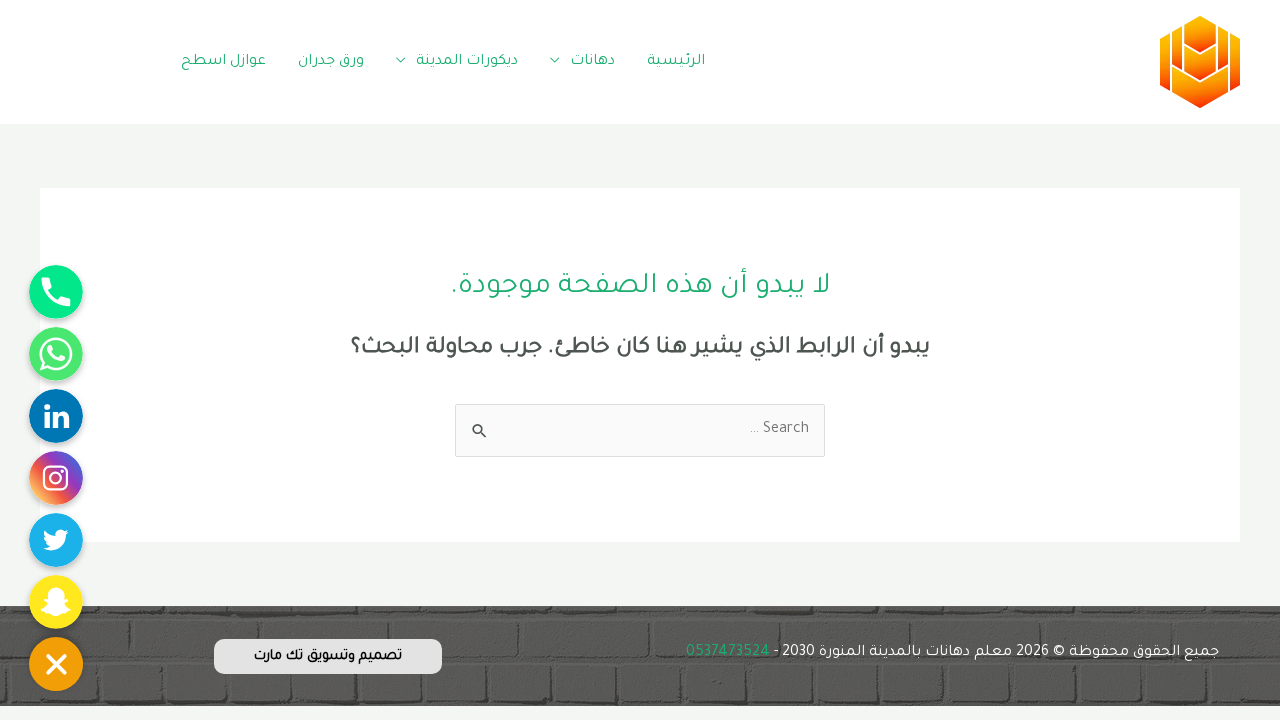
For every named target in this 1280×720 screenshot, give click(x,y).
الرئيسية (676, 62)
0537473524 (728, 653)
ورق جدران (331, 62)
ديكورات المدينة (467, 62)
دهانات (592, 62)
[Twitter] (92, 59)
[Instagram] (47, 59)
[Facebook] (137, 59)
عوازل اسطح (223, 62)
